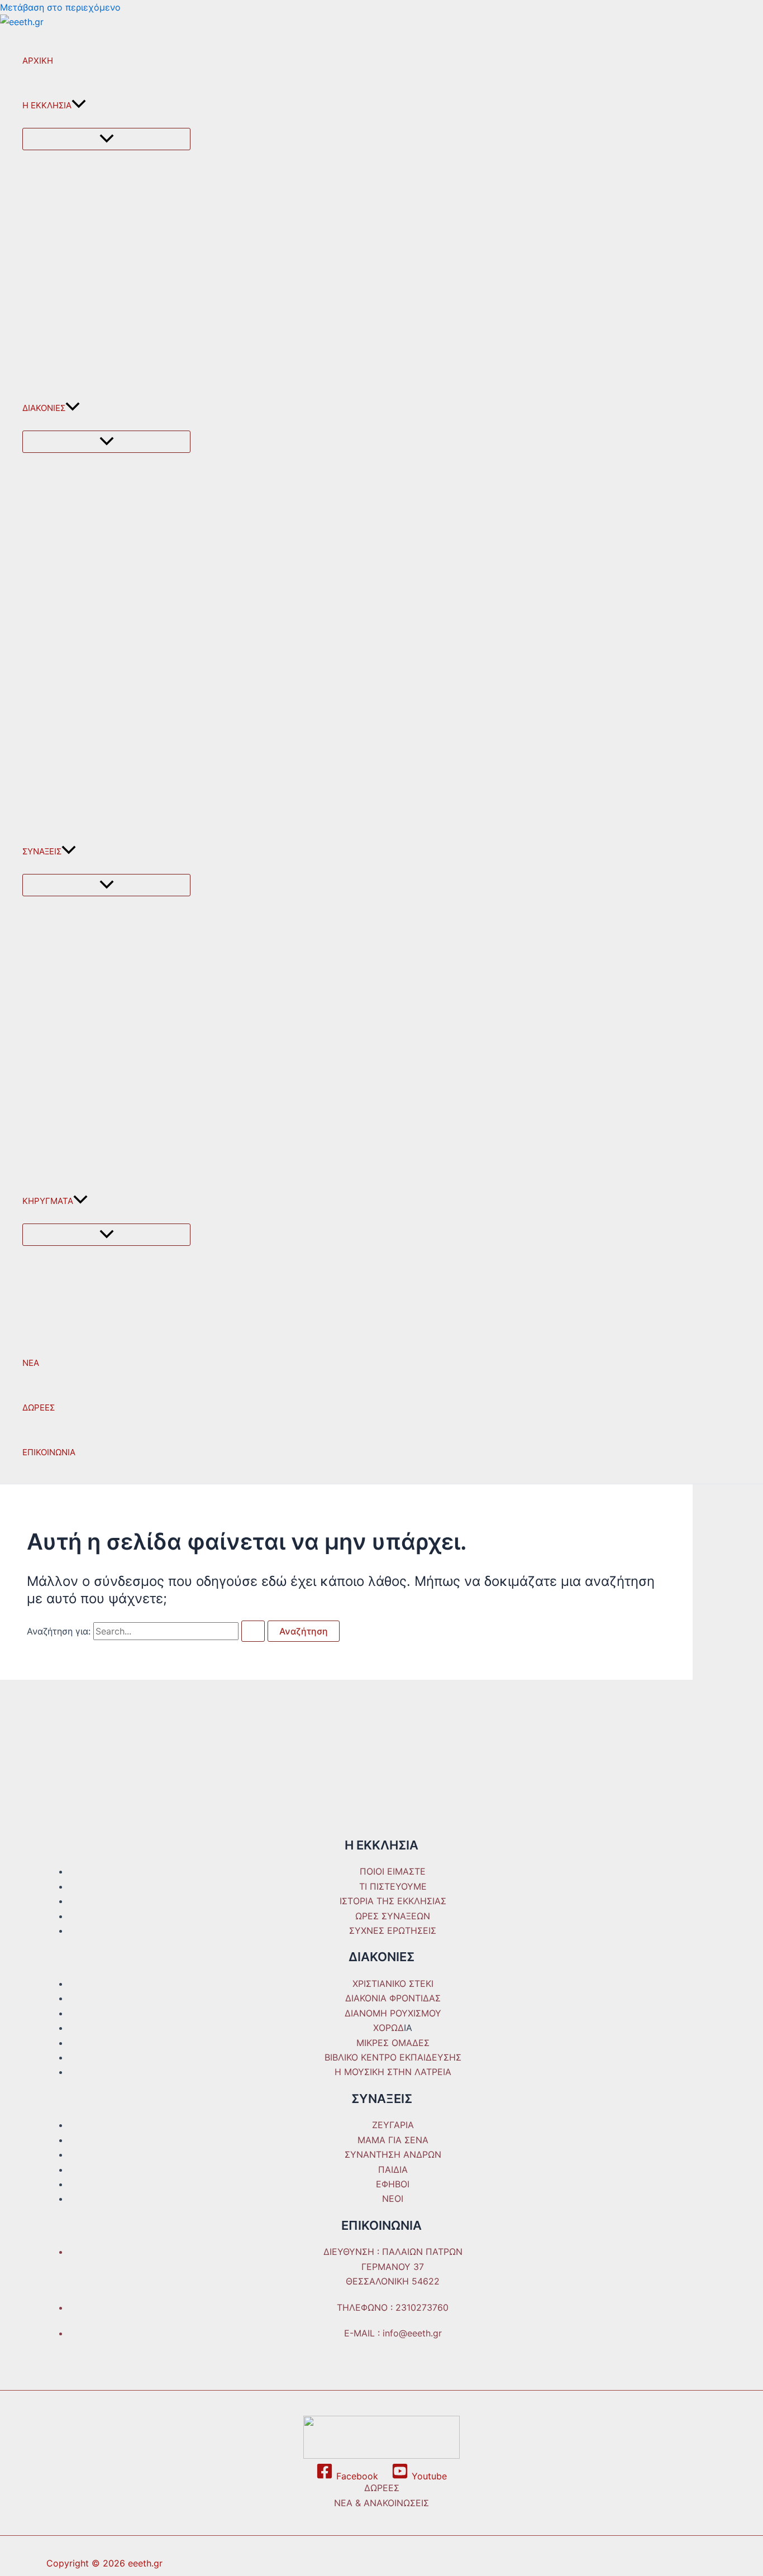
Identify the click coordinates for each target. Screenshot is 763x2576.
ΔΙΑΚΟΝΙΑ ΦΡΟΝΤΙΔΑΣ (393, 1998)
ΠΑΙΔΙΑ (393, 2169)
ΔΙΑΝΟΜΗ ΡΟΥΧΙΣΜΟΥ (393, 2013)
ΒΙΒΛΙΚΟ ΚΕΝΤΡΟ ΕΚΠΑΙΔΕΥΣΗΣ (393, 2057)
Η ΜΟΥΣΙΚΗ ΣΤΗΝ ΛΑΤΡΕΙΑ (393, 2072)
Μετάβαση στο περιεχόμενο (60, 7)
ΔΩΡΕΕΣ (39, 1408)
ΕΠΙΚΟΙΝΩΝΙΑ (49, 1452)
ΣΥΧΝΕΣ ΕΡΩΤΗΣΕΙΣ (393, 1930)
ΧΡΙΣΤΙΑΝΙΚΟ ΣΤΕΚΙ (393, 1984)
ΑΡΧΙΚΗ (38, 61)
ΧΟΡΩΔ (388, 2028)
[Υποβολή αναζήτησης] (253, 1631)
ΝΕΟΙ (393, 2199)
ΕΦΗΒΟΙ (393, 2184)
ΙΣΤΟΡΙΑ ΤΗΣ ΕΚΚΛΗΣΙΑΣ (393, 1901)
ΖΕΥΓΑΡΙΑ (393, 2125)
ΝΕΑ (31, 1363)
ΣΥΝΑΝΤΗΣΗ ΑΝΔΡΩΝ (393, 2154)
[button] (79, 106)
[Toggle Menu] (106, 139)
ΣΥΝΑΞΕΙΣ (42, 851)
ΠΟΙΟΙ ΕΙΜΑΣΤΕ (393, 1871)
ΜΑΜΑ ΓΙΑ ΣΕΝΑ (393, 2140)
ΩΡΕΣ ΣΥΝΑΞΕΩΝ (393, 1916)
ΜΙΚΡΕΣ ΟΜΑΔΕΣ (393, 2043)
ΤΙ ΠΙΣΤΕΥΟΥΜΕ (393, 1886)
